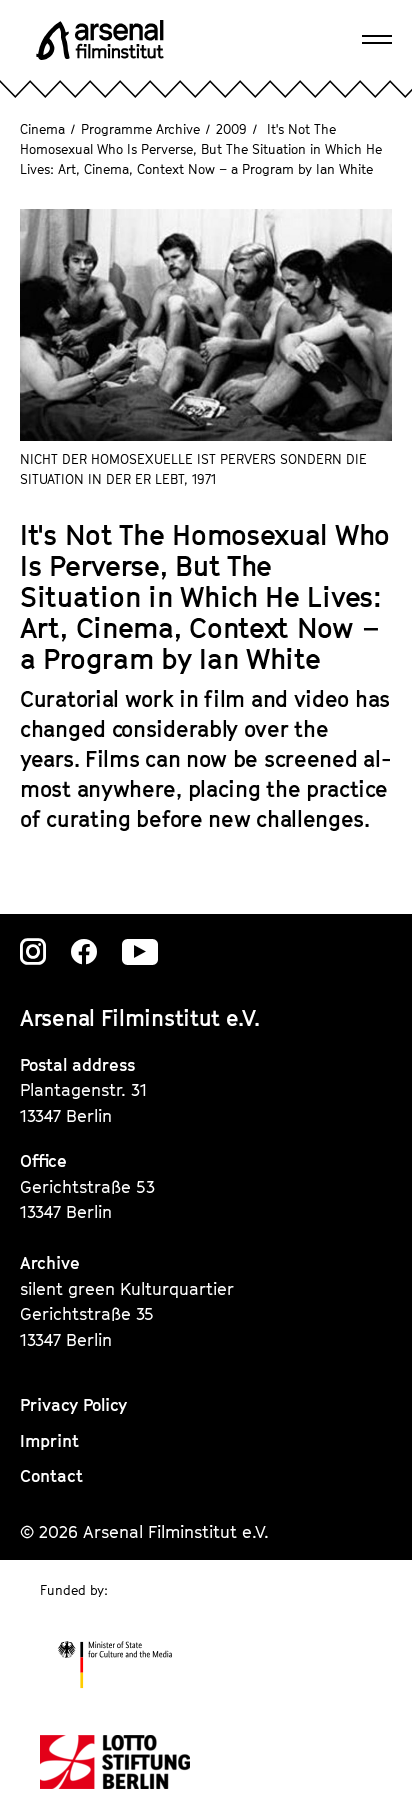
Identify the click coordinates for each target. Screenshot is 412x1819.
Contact (51, 1476)
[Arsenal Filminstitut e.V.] (100, 40)
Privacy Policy (73, 1405)
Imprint (49, 1441)
